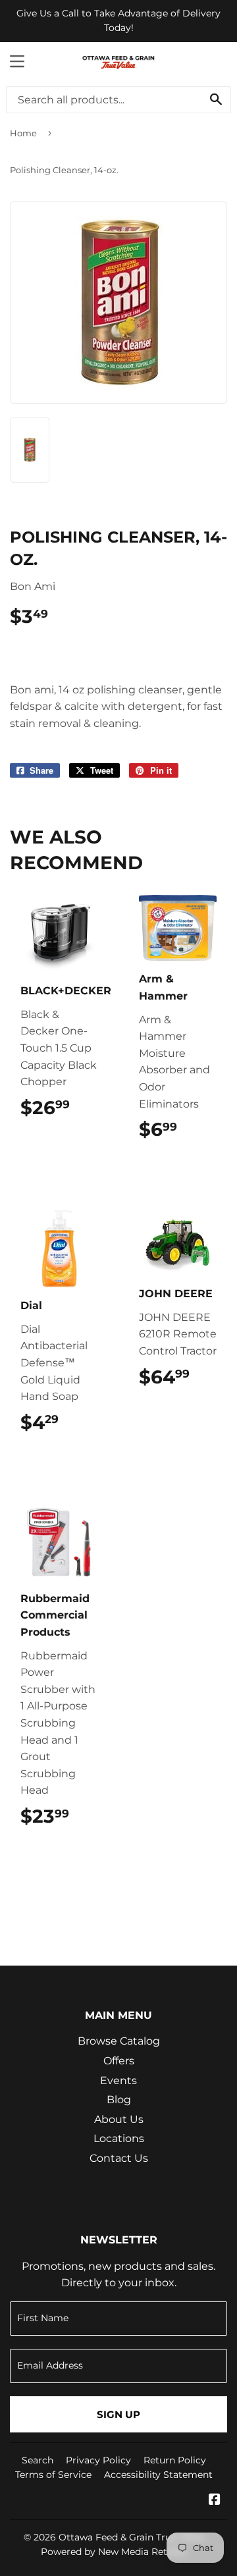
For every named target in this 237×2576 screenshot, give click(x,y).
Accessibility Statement (158, 2475)
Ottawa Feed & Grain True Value (131, 2537)
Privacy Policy (98, 2460)
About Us (119, 2119)
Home (23, 133)
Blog (119, 2100)
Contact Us (119, 2158)
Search (38, 2460)
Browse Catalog (119, 2041)
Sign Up (118, 2414)
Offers (119, 2061)
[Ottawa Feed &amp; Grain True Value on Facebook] (215, 2501)
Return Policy (175, 2460)
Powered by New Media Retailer (114, 2552)
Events (118, 2080)
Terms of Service (53, 2475)
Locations (119, 2138)
